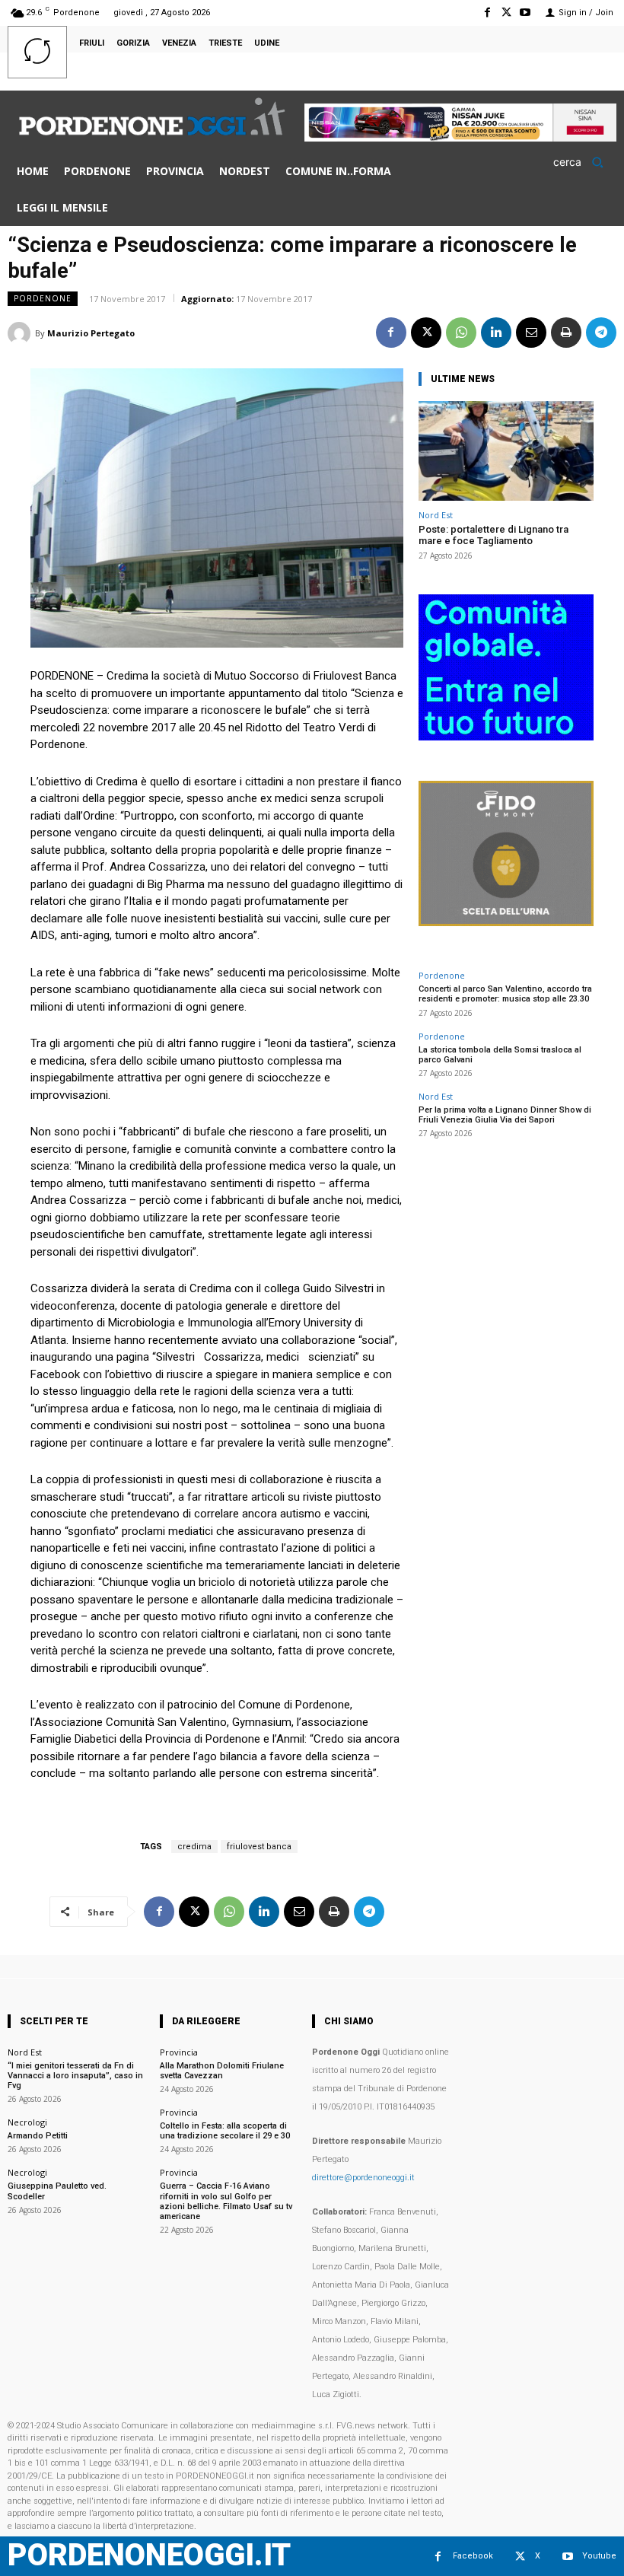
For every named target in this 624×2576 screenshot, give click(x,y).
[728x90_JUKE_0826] (460, 137)
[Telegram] (601, 333)
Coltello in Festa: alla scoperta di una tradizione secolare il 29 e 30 (225, 2131)
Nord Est (436, 515)
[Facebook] (487, 13)
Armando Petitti (38, 2136)
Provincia (179, 2052)
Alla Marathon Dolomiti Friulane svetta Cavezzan (222, 2071)
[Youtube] (525, 13)
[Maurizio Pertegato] (21, 333)
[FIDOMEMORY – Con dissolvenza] (506, 922)
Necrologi (27, 2122)
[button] (583, 162)
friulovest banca (259, 1847)
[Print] (566, 333)
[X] (506, 13)
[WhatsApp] (461, 333)
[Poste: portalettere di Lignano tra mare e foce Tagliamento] (506, 451)
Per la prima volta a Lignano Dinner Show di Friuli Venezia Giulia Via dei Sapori (505, 1115)
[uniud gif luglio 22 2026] (506, 736)
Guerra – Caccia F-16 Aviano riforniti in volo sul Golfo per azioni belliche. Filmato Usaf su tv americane (226, 2201)
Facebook (473, 2556)
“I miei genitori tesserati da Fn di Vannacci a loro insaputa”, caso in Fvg (75, 2076)
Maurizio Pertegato (91, 333)
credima (194, 1847)
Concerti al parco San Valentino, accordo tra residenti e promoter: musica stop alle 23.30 (505, 994)
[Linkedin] (496, 333)
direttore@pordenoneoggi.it (363, 2178)
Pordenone (43, 298)
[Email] (531, 333)
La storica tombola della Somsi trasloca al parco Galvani (500, 1055)
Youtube (599, 2556)
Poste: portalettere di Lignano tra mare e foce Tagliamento (493, 535)
